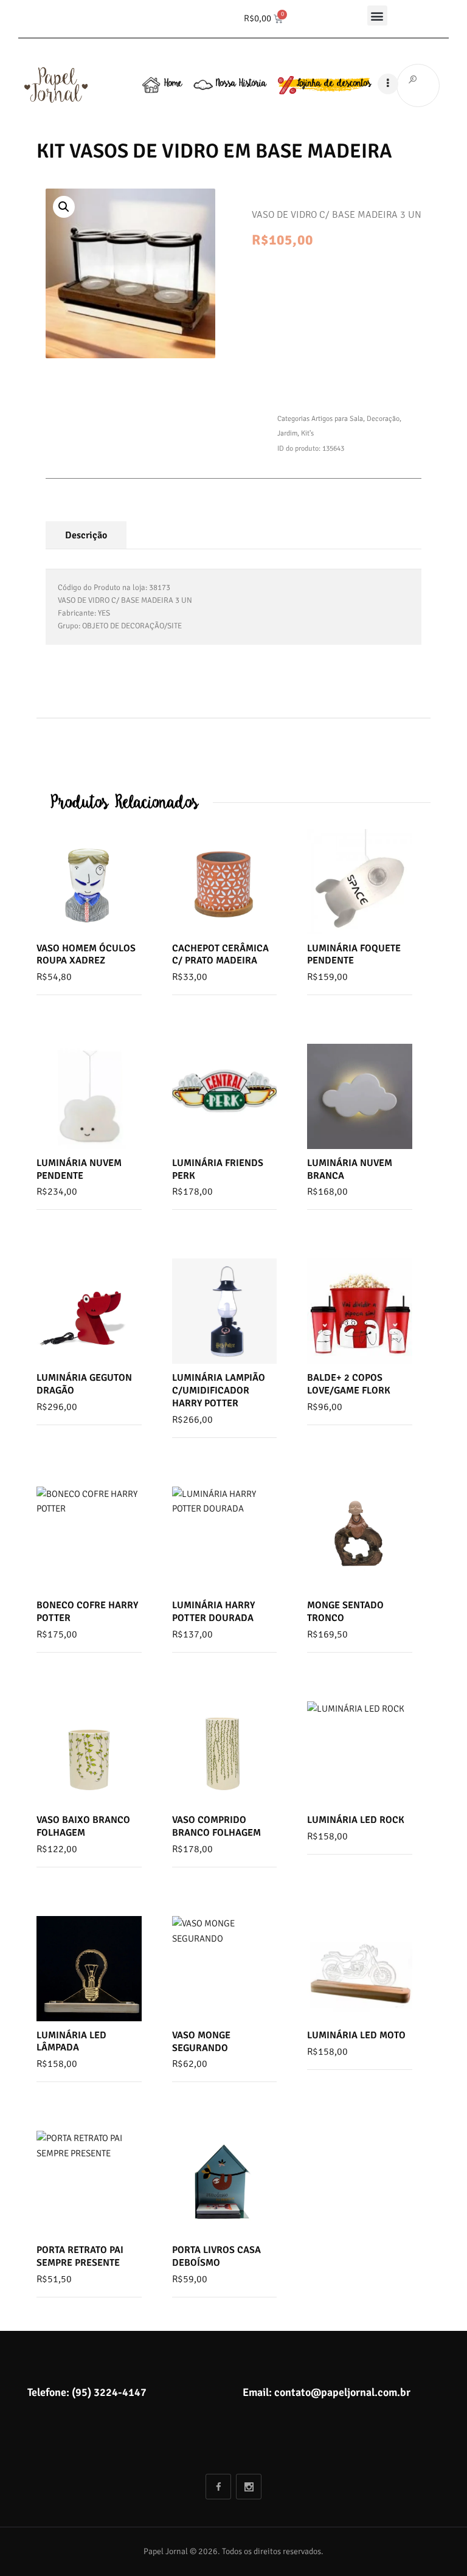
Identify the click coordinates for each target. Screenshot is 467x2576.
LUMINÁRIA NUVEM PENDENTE (79, 1169)
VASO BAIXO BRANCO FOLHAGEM (83, 1826)
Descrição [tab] (86, 535)
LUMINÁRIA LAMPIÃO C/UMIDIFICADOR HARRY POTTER (219, 1390)
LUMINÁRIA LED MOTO (356, 2035)
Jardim (287, 433)
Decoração (383, 419)
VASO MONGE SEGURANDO (201, 2042)
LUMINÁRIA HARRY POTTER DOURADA (213, 1612)
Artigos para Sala (337, 419)
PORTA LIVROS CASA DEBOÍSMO (216, 2256)
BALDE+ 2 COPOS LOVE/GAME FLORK (349, 1384)
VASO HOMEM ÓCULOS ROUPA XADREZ (86, 955)
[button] (377, 16)
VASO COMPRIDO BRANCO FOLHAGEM (216, 1826)
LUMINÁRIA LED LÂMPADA (71, 2042)
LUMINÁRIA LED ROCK (356, 1820)
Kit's (307, 433)
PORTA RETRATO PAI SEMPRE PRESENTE (80, 2256)
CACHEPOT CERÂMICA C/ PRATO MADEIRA (220, 955)
